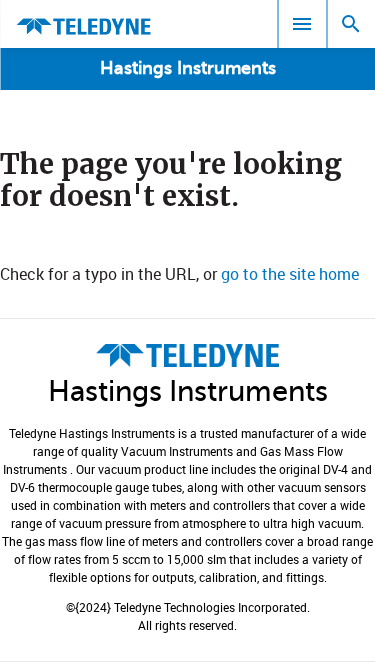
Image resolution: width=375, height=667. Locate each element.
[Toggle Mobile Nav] (302, 24)
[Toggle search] (351, 24)
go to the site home (290, 274)
